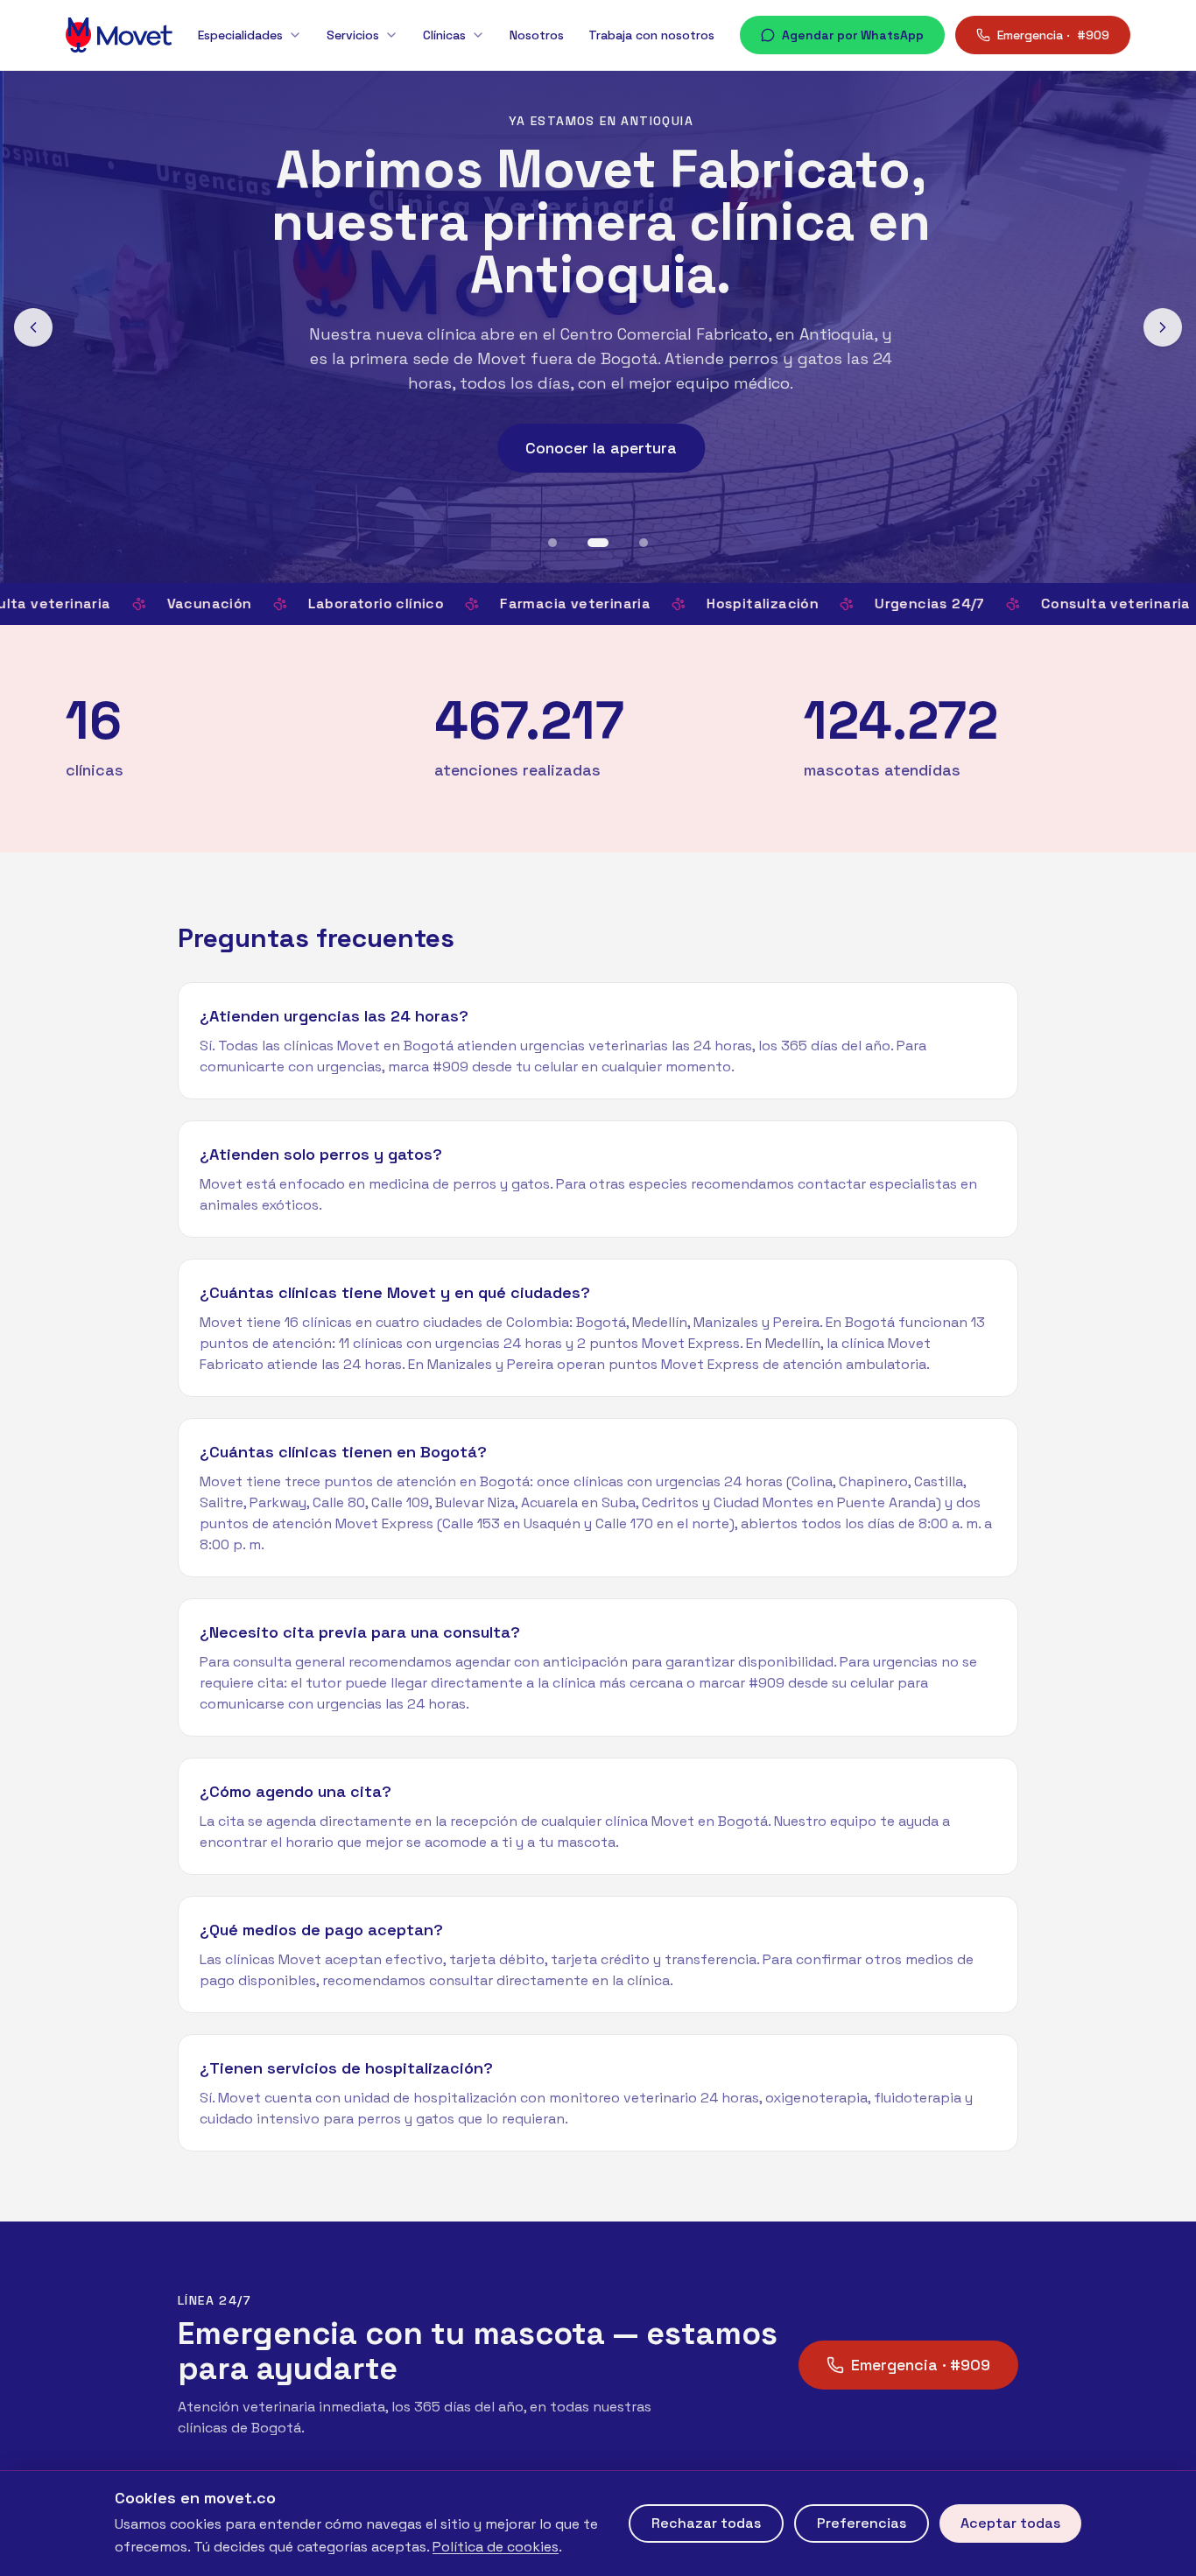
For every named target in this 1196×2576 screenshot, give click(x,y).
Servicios (353, 35)
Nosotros (537, 35)
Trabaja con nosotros (651, 35)
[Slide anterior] (33, 327)
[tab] (552, 543)
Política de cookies (496, 2547)
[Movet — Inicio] (119, 35)
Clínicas (444, 35)
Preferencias (862, 2523)
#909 (1053, 35)
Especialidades (240, 35)
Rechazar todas (706, 2523)
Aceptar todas (1010, 2523)
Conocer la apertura (598, 448)
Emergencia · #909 (921, 2365)
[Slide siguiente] (1163, 327)
